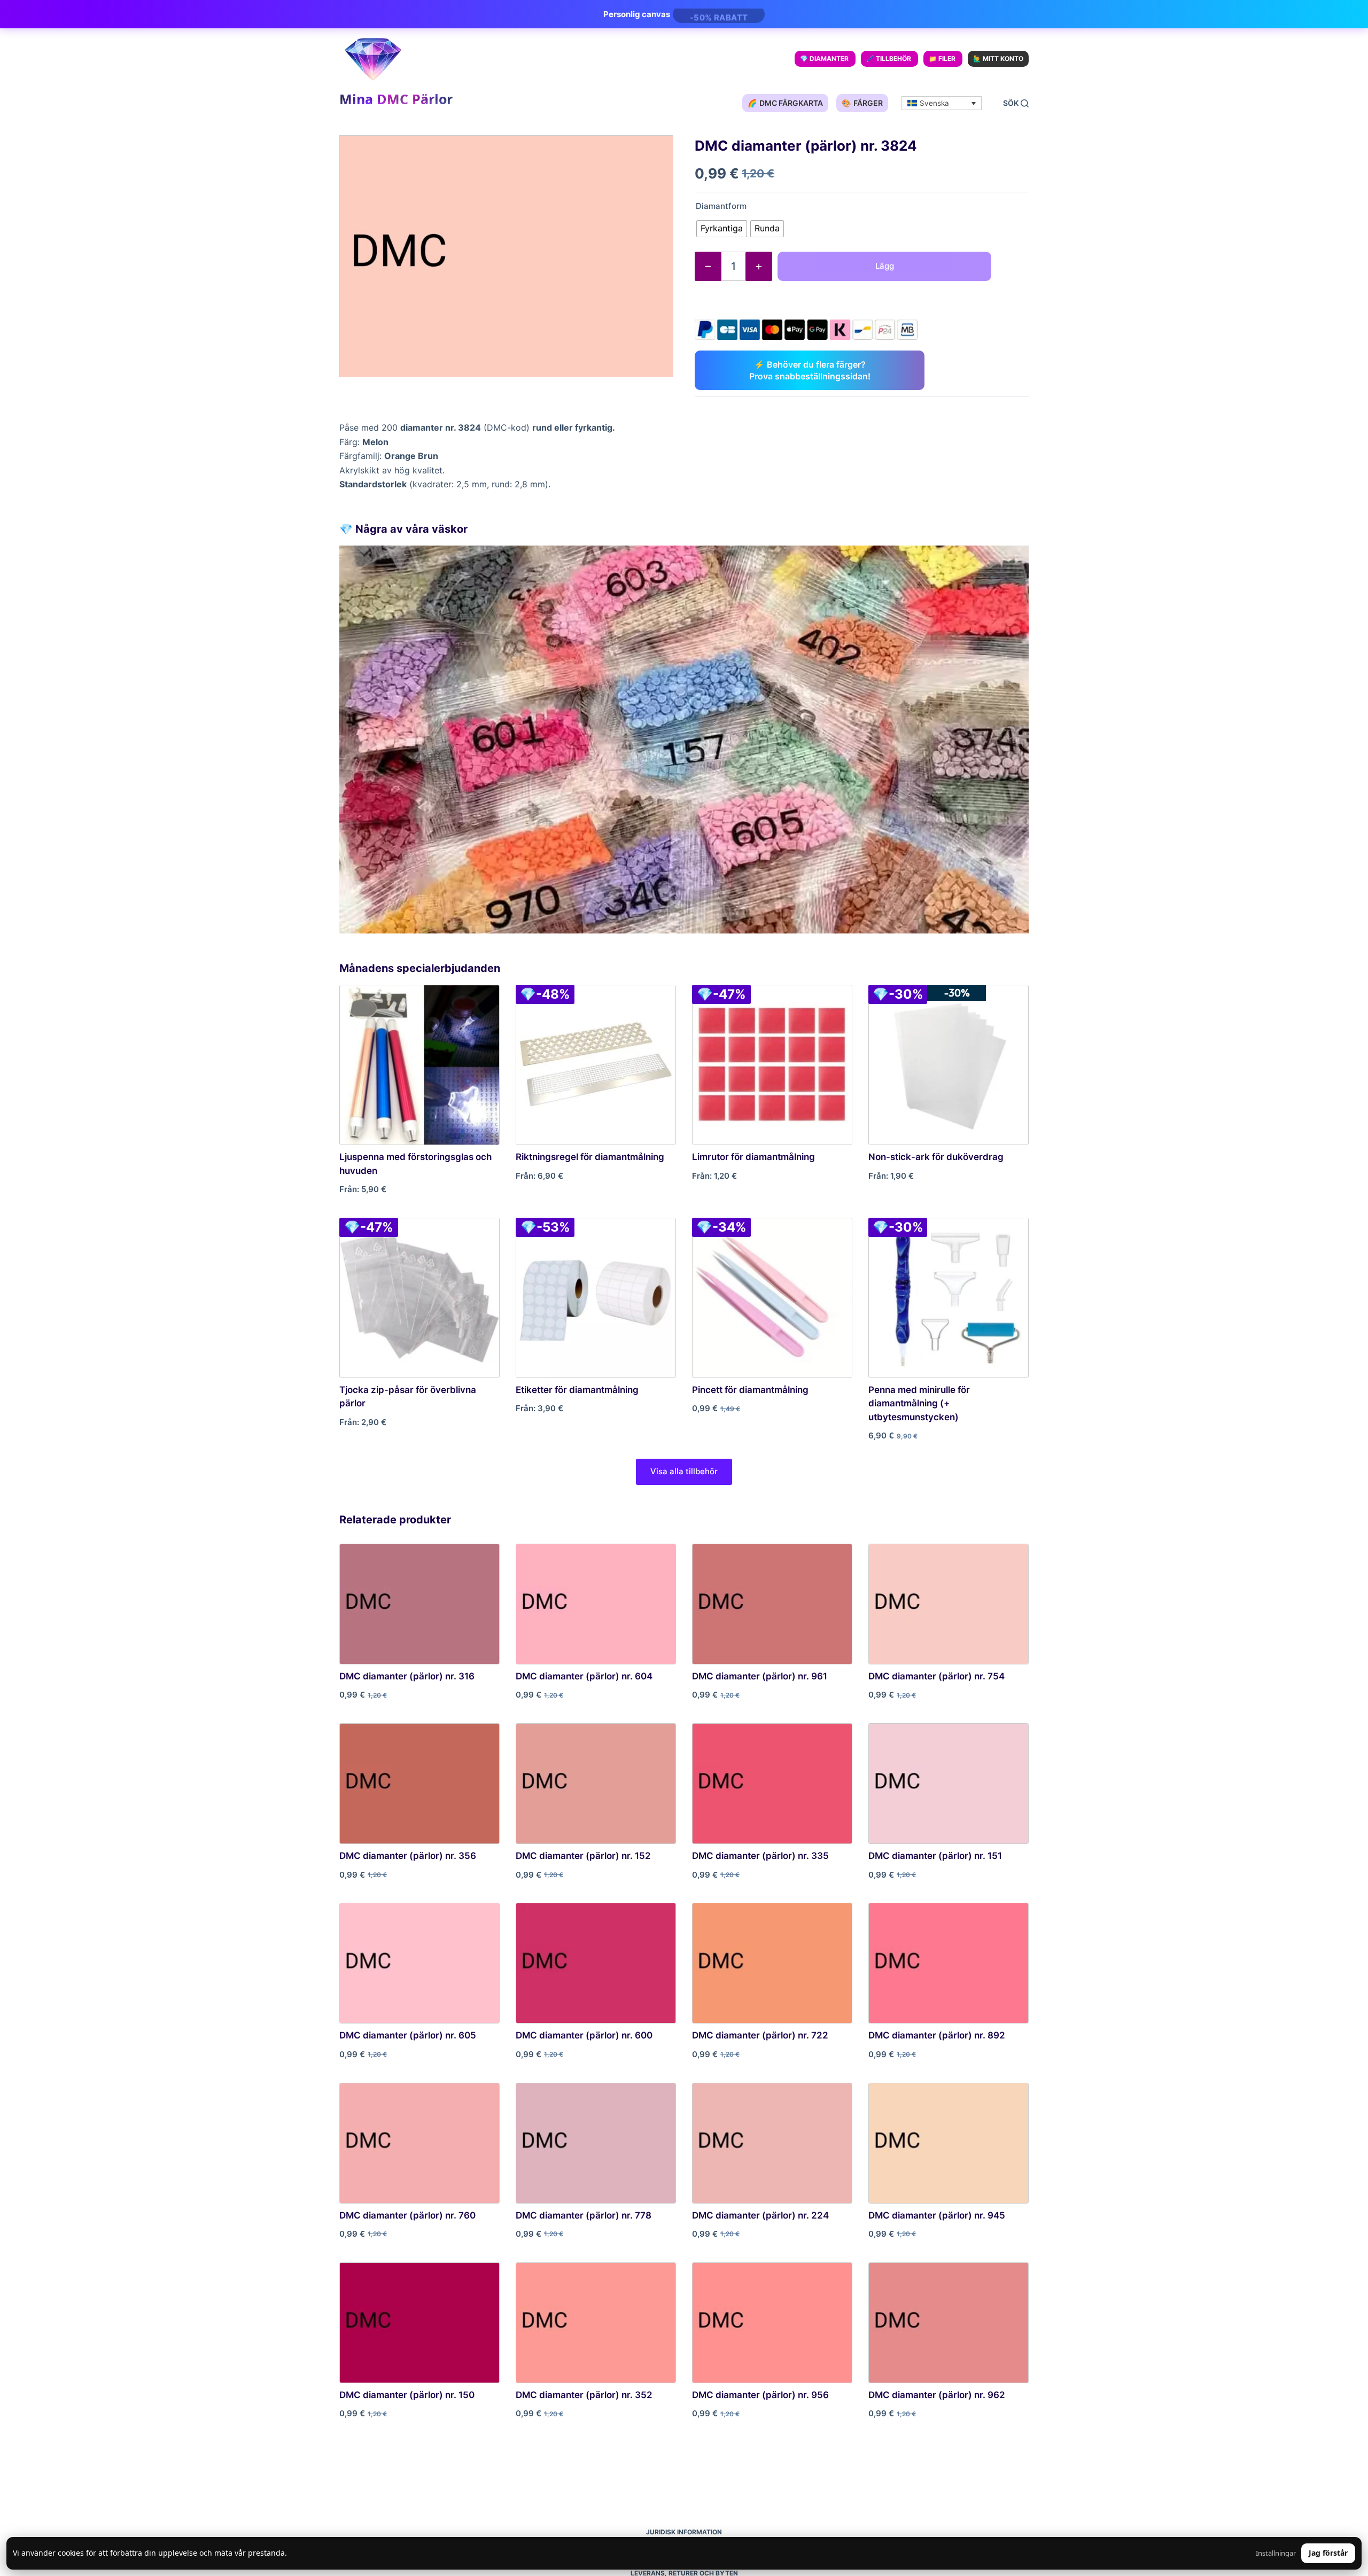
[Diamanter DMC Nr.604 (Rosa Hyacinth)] (596, 1604)
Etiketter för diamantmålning (577, 1390)
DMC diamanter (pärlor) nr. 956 (760, 2395)
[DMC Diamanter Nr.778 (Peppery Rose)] (596, 2143)
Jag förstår (1328, 2553)
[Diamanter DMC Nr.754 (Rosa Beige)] (949, 1604)
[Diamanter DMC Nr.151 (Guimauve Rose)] (949, 1784)
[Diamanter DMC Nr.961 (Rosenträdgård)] (772, 1604)
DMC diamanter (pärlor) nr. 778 (584, 2215)
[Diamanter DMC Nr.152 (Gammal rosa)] (596, 1784)
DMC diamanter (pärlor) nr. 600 (584, 2035)
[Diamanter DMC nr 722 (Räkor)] (772, 1963)
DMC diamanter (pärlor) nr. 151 (935, 1856)
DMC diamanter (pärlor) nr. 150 (407, 2395)
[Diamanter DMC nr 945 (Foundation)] (949, 2143)
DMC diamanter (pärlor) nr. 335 (760, 1856)
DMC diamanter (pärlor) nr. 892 (937, 2035)
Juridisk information (684, 2532)
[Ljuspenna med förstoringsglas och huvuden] (419, 1065)
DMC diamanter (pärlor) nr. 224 (760, 2215)
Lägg (885, 266)
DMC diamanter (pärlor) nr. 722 (760, 2035)
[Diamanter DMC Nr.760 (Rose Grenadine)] (419, 2143)
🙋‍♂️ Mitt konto (998, 59)
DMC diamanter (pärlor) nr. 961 (760, 1676)
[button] (942, 103)
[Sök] (1016, 103)
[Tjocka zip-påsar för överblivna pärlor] (419, 1298)
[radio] (722, 229)
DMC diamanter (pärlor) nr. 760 (407, 2215)
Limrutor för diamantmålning (753, 1157)
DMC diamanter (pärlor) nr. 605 (408, 2035)
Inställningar (1276, 2553)
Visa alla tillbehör (684, 1471)
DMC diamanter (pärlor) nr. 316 (407, 1676)
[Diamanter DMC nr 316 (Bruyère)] (419, 1604)
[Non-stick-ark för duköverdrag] (949, 1065)
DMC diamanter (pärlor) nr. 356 (408, 1856)
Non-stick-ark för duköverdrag (936, 1157)
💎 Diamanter (824, 59)
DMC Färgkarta (785, 103)
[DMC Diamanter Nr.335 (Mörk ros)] (772, 1784)
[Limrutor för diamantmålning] (772, 1065)
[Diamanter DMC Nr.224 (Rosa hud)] (772, 2143)
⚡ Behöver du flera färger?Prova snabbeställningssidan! (810, 370)
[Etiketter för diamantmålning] (596, 1298)
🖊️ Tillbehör (889, 59)
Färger (862, 103)
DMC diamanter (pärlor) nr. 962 (937, 2395)
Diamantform (721, 206)
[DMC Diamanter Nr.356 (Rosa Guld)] (419, 1784)
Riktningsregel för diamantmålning (590, 1157)
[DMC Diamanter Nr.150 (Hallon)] (419, 2323)
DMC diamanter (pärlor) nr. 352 (584, 2395)
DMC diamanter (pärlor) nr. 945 (937, 2215)
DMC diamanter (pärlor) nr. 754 (936, 1676)
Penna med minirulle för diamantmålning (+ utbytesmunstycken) (919, 1403)
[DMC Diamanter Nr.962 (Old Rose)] (949, 2323)
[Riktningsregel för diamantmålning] (596, 1065)
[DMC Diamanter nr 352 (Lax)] (596, 2323)
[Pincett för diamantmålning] (772, 1298)
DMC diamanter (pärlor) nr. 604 (584, 1676)
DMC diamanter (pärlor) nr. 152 (583, 1856)
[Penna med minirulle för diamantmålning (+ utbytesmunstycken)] (949, 1298)
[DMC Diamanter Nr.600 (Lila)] (596, 1963)
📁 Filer (942, 59)
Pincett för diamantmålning (750, 1390)
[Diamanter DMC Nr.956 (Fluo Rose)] (772, 2323)
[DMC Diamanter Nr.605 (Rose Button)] (419, 1963)
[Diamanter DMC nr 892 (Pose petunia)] (949, 1963)
